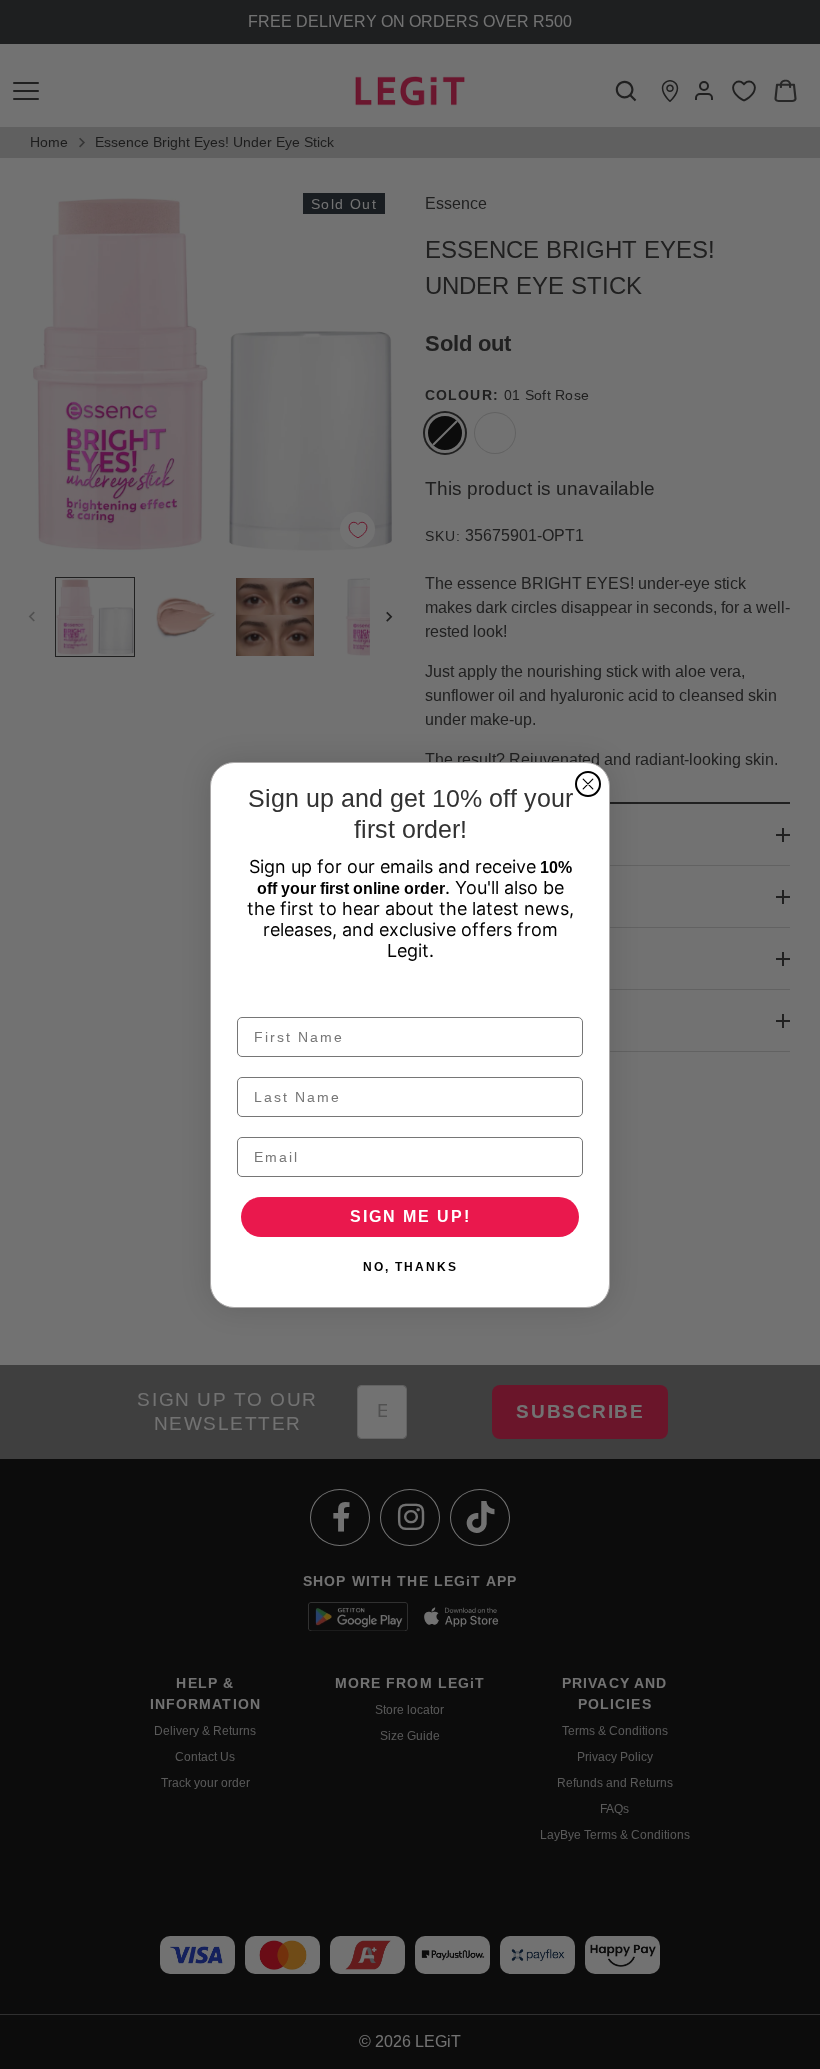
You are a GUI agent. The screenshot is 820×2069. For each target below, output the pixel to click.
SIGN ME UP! (410, 1216)
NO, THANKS (410, 1267)
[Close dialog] (588, 784)
